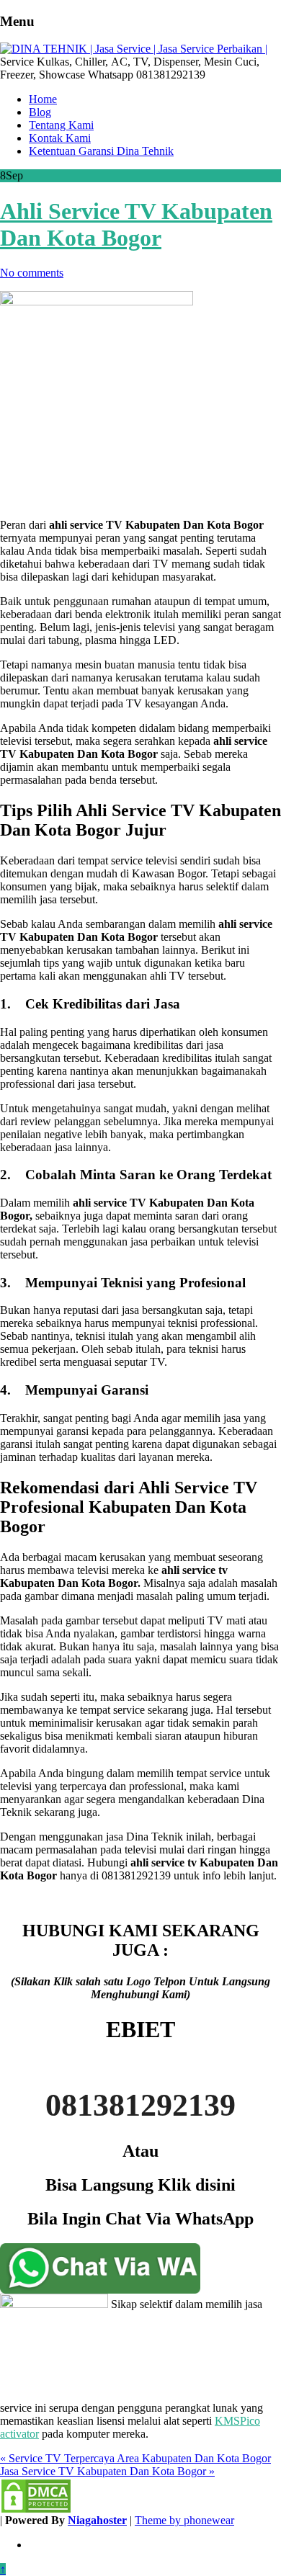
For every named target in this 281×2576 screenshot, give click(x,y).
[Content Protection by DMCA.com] (36, 2510)
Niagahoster (97, 2520)
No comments (32, 273)
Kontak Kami (60, 138)
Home (43, 99)
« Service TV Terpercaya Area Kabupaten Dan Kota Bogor (135, 2458)
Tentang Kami (61, 125)
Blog (40, 112)
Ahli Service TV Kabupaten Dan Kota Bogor (136, 224)
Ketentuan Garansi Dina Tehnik (101, 151)
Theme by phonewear (184, 2520)
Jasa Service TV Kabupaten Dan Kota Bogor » (107, 2471)
